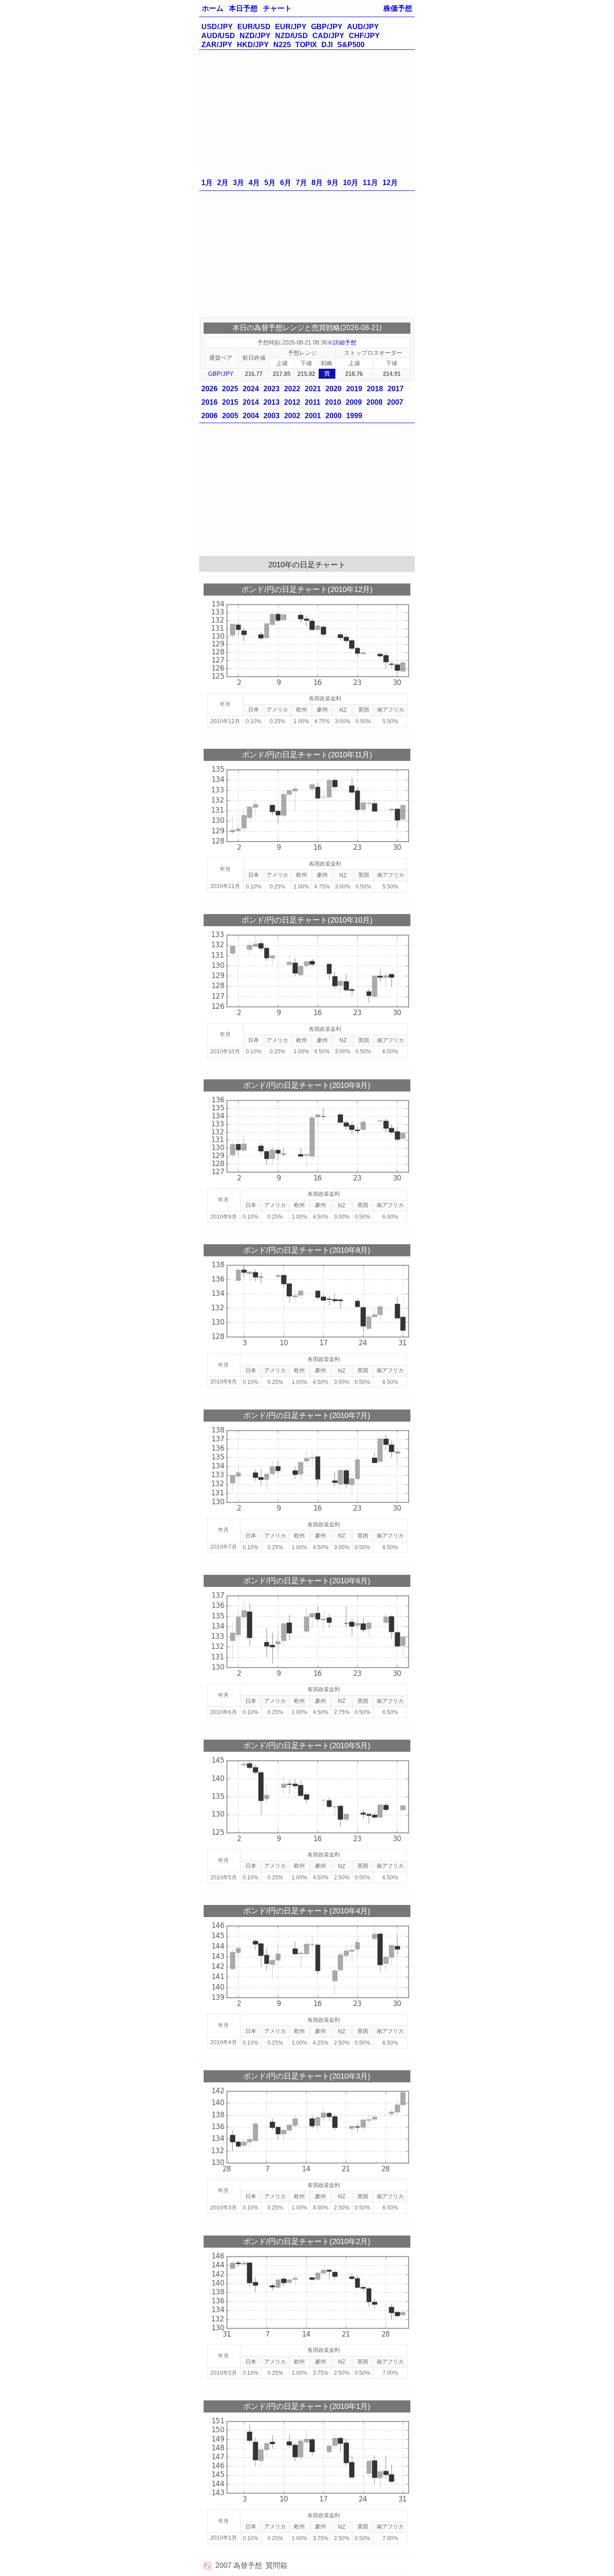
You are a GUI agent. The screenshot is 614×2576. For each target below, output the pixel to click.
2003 (271, 416)
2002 (292, 416)
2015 (230, 402)
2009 (354, 402)
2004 (251, 416)
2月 (223, 183)
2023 (271, 389)
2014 (251, 402)
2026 (209, 389)
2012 (292, 402)
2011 (313, 402)
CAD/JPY (328, 36)
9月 (333, 183)
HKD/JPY (253, 45)
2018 (375, 389)
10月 (351, 183)
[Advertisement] (307, 113)
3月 (238, 183)
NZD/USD (291, 36)
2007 (395, 402)
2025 (230, 389)
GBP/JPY (327, 27)
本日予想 (243, 8)
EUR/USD (254, 27)
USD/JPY (217, 27)
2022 (292, 389)
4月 (254, 183)
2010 (333, 402)
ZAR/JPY (217, 45)
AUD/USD (218, 36)
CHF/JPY (364, 36)
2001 (313, 416)
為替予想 (248, 2565)
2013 (271, 402)
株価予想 (398, 8)
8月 (317, 183)
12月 (390, 183)
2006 (209, 416)
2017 (396, 389)
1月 (207, 183)
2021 (313, 389)
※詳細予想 (342, 342)
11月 (370, 183)
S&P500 (351, 45)
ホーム (213, 8)
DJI (327, 45)
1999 (354, 416)
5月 (270, 183)
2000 (334, 416)
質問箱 (276, 2565)
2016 (209, 402)
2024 (251, 389)
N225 (282, 45)
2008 (374, 402)
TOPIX (306, 45)
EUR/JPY (291, 27)
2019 (354, 389)
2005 (230, 416)
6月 (286, 183)
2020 (334, 389)
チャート (277, 8)
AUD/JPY (363, 27)
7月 (301, 183)
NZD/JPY (255, 36)
